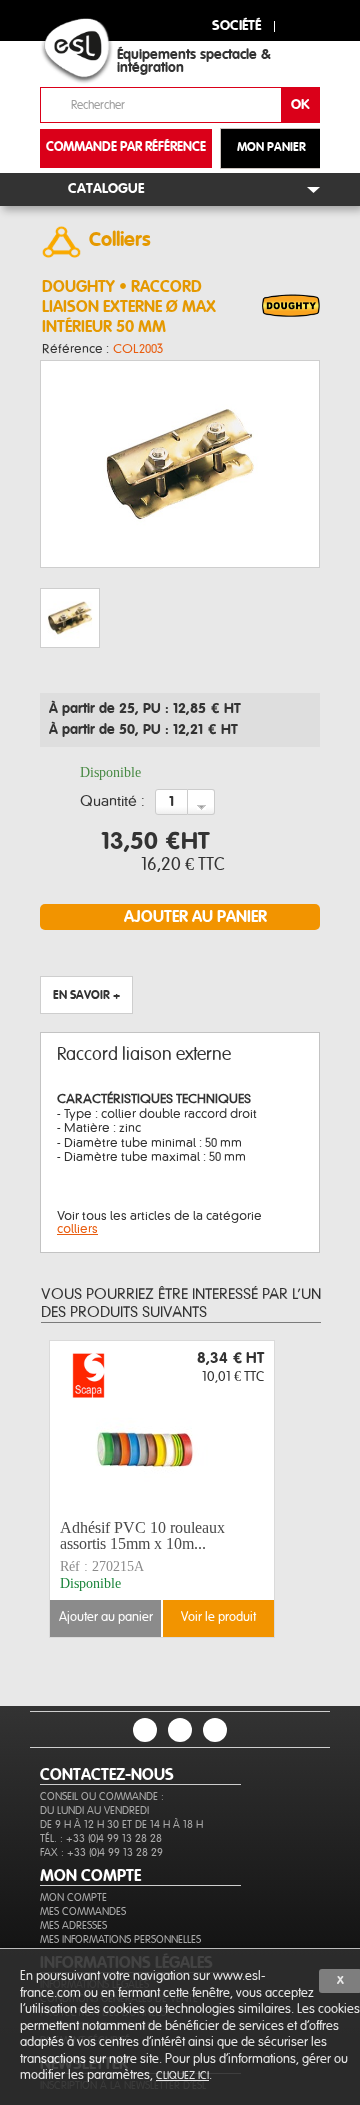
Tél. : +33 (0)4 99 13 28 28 (101, 1838)
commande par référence (126, 147)
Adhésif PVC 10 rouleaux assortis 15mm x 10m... (142, 1535)
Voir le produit (218, 1617)
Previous (68, 1488)
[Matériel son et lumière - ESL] (95, 51)
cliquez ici (182, 2075)
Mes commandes (83, 1911)
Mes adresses (73, 1925)
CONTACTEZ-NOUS (107, 1775)
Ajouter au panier (106, 1617)
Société (236, 26)
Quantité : (112, 802)
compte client (297, 23)
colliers (77, 1229)
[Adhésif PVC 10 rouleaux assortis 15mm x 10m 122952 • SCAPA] (162, 1427)
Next (286, 1488)
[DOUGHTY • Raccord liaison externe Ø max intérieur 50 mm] (291, 307)
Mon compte (73, 1897)
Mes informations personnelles (120, 1939)
